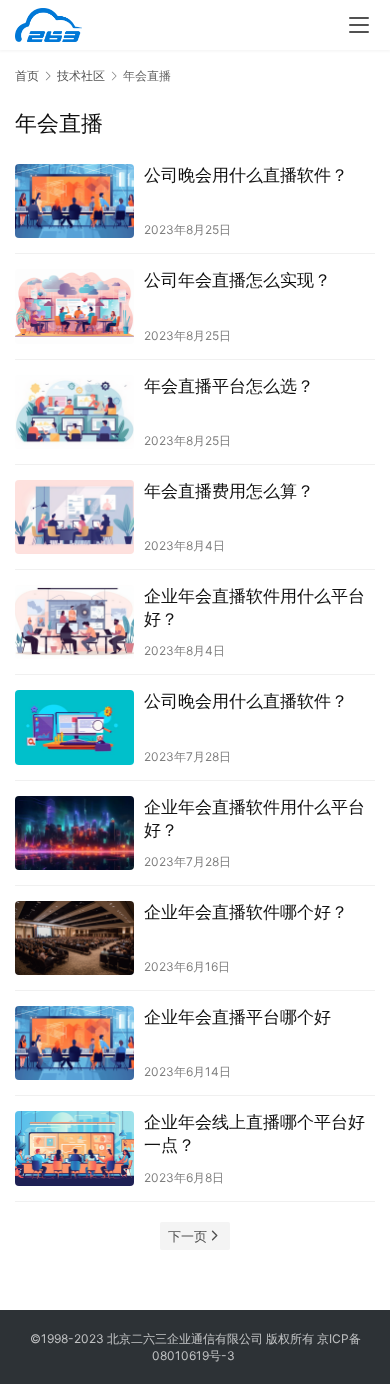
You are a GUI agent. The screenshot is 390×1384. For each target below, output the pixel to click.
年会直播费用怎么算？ (229, 491)
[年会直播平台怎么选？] (74, 412)
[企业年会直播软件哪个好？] (74, 938)
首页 (27, 75)
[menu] (359, 25)
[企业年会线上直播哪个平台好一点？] (74, 1148)
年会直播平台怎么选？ (229, 386)
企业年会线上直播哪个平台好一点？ (254, 1133)
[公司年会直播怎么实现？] (74, 306)
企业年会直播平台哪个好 (237, 1017)
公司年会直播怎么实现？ (237, 280)
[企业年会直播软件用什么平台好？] (74, 622)
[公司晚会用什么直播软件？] (74, 201)
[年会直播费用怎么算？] (74, 517)
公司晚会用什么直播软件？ (246, 175)
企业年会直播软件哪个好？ (246, 912)
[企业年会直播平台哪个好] (74, 1043)
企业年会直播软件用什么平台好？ (254, 607)
